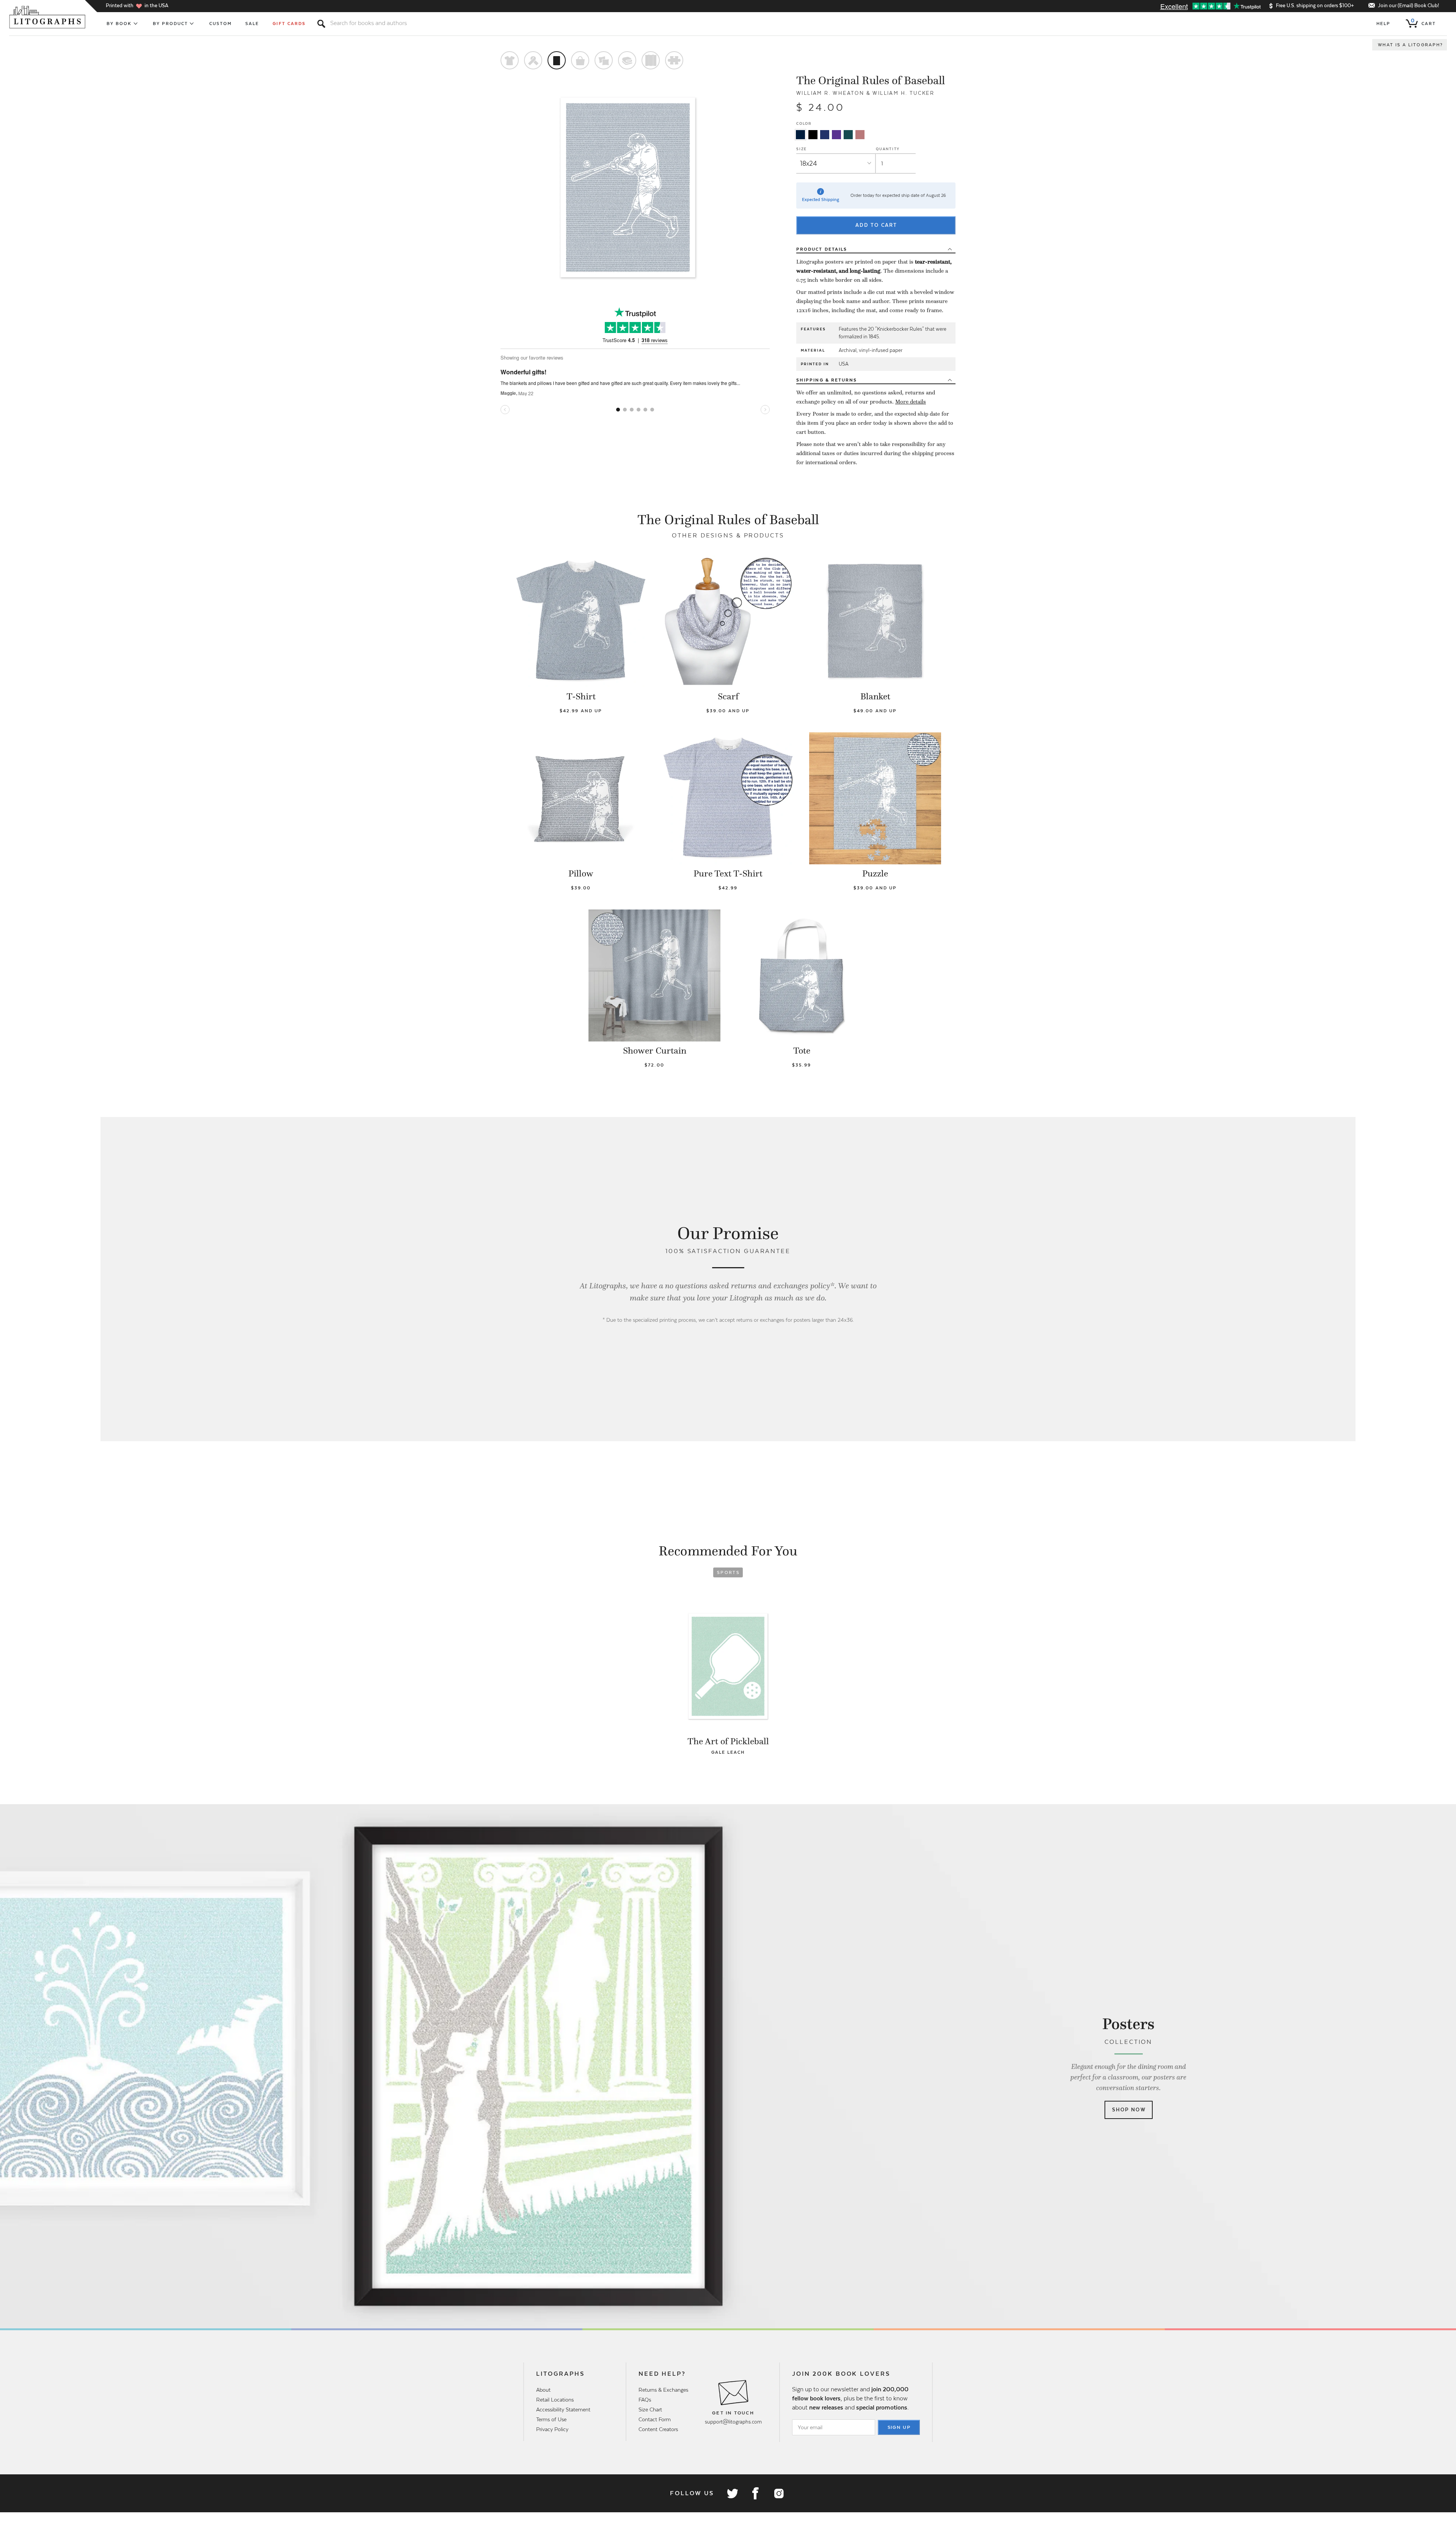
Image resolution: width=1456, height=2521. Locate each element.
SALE (252, 24)
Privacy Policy (552, 2429)
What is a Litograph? (1410, 45)
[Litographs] (48, 17)
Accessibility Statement (563, 2409)
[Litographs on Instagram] (778, 2493)
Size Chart (650, 2409)
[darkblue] (800, 135)
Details (822, 249)
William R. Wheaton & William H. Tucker (865, 93)
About (543, 2390)
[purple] (836, 135)
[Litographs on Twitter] (732, 2493)
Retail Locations (555, 2400)
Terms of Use (551, 2419)
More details (911, 402)
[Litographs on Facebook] (755, 2493)
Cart (1423, 22)
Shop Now (1129, 2110)
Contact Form (655, 2419)
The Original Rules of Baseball (871, 80)
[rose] (860, 135)
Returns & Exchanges (663, 2390)
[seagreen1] (848, 135)
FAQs (645, 2400)
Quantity (888, 149)
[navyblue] (825, 135)
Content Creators (658, 2429)
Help (1383, 24)
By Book (119, 24)
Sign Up (899, 2427)
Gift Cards (289, 24)
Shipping (827, 380)
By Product (171, 24)
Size (802, 149)
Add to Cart (876, 225)
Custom (220, 24)
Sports (728, 1572)
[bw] (813, 135)
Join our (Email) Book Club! (1408, 5)
